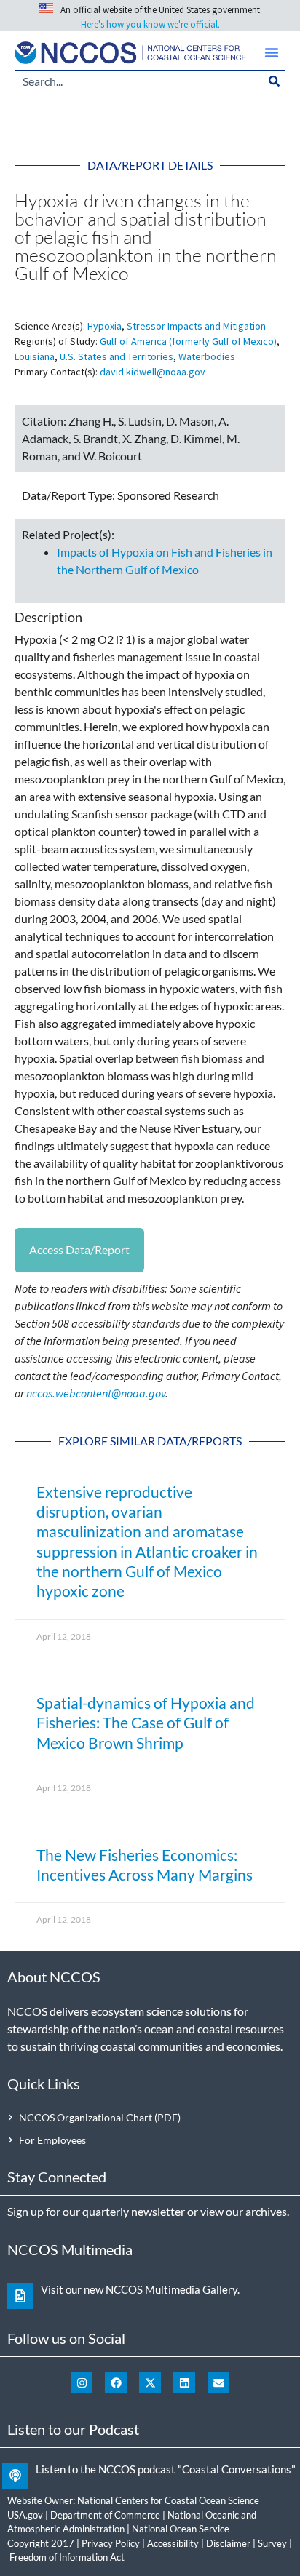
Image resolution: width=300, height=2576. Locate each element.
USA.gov (25, 2515)
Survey (272, 2543)
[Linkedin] (184, 2382)
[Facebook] (116, 2382)
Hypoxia (104, 326)
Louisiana (35, 356)
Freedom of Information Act (67, 2557)
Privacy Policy (111, 2543)
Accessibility (173, 2543)
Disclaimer (228, 2543)
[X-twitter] (150, 2382)
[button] (272, 52)
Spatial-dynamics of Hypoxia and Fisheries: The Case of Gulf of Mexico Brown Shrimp (146, 1723)
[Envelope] (218, 2382)
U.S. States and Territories (117, 356)
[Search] (275, 81)
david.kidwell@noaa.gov (153, 372)
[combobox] (139, 81)
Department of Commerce (105, 2515)
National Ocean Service (181, 2529)
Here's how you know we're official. (150, 24)
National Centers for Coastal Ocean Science (168, 2500)
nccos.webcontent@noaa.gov (96, 1393)
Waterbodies (207, 356)
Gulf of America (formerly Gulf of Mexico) (188, 341)
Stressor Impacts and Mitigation (196, 326)
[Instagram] (82, 2382)
